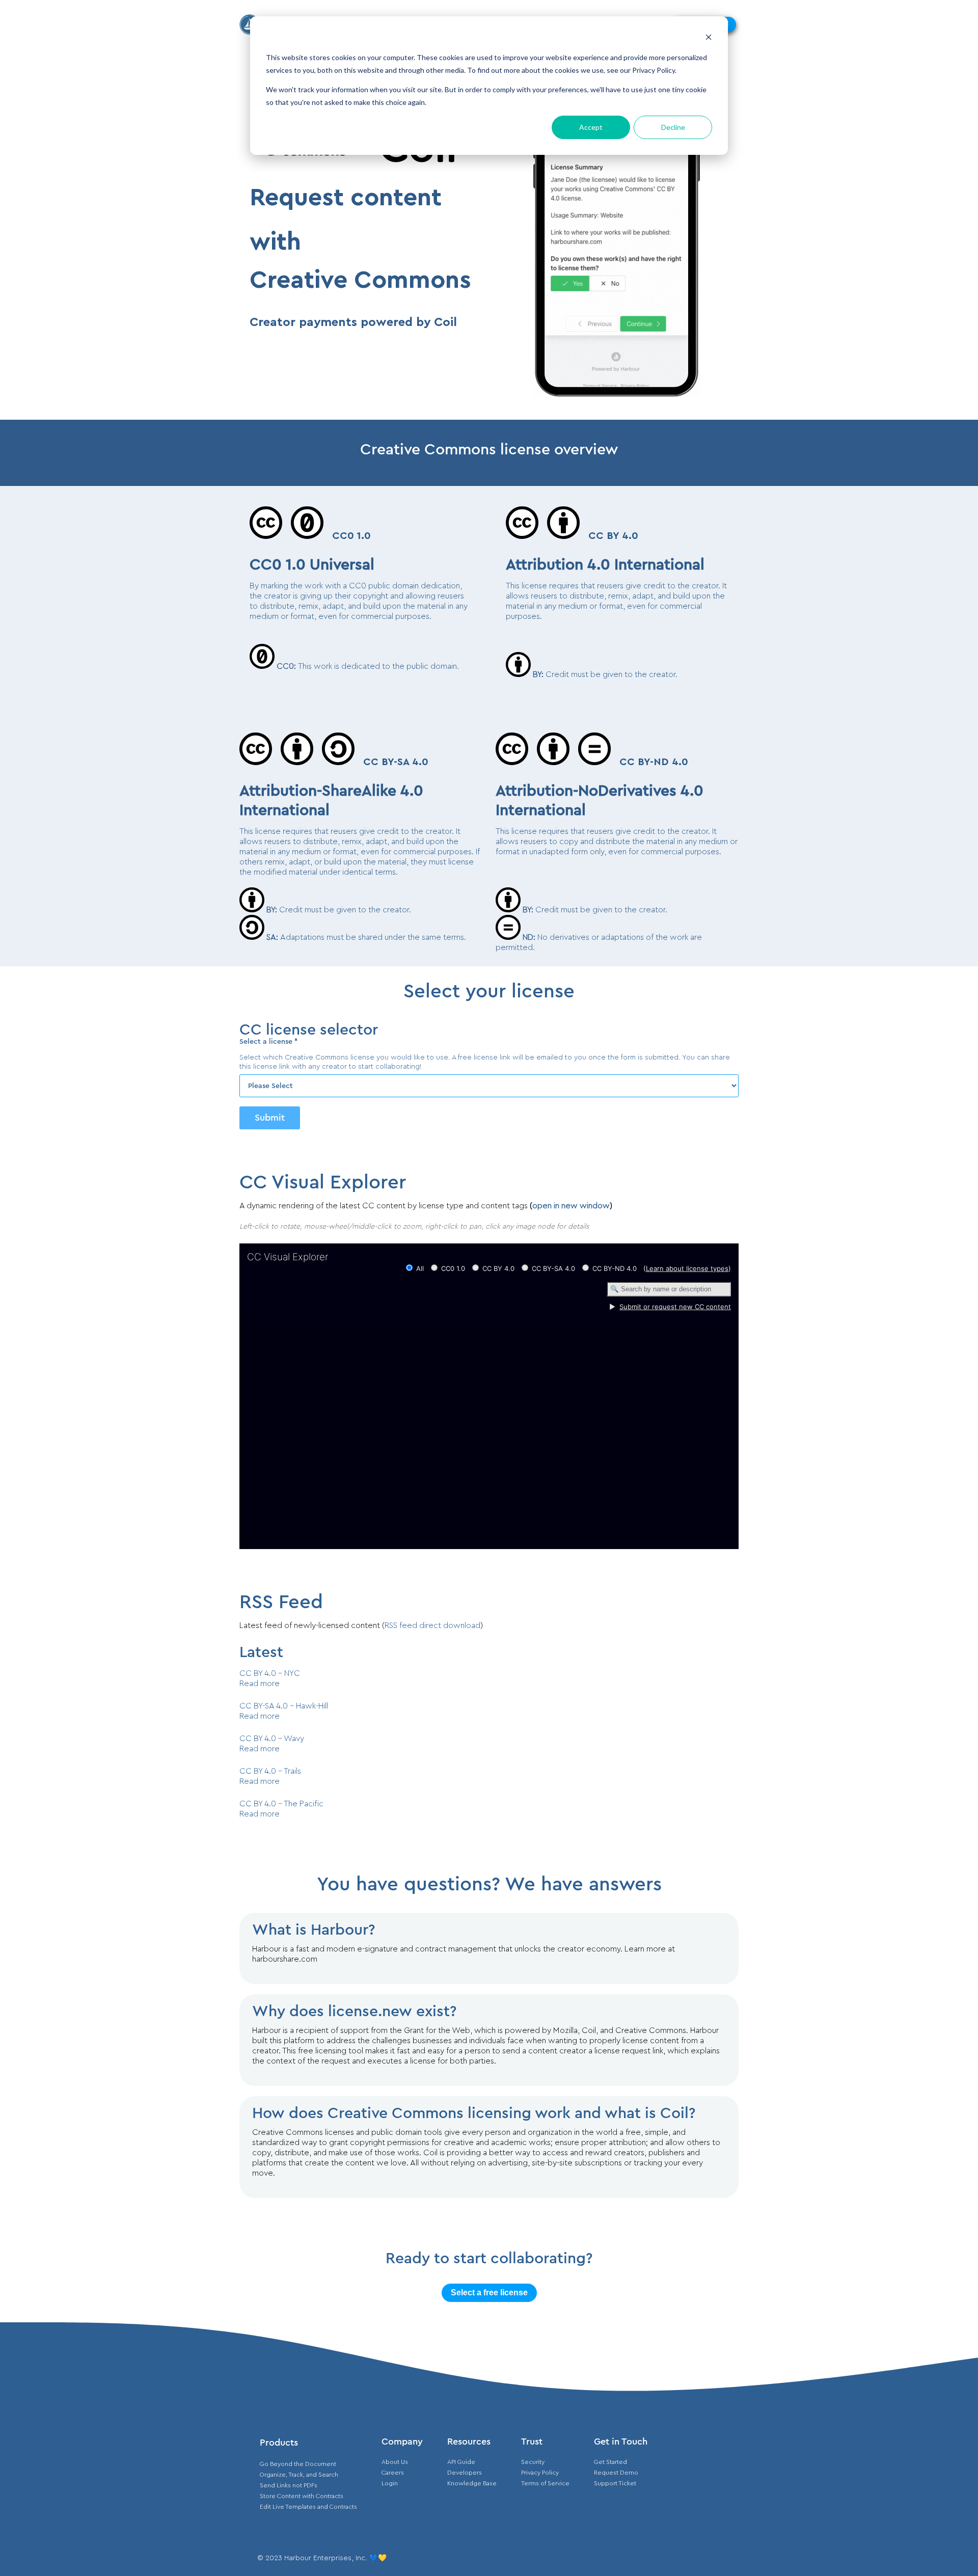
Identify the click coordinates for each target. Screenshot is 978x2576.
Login (390, 2483)
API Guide (461, 2462)
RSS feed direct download (432, 1625)
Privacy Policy (540, 2473)
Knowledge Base (472, 2483)
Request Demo (616, 2473)
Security (533, 2462)
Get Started (610, 2462)
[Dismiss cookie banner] (709, 38)
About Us (395, 2462)
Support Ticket (615, 2483)
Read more (260, 1684)
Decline (673, 127)
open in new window (571, 1206)
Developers (465, 2473)
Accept (591, 127)
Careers (393, 2473)
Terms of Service (545, 2483)
